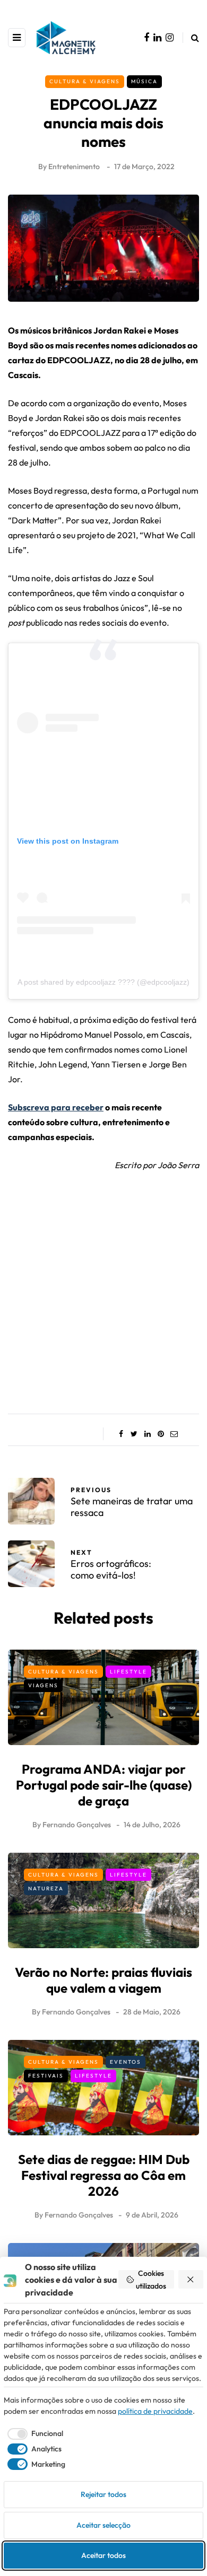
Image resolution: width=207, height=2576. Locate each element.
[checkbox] (33, 2434)
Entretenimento (74, 167)
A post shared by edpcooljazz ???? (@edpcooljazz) (103, 982)
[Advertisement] (103, 1289)
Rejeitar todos (103, 2494)
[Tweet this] (134, 1434)
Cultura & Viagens (85, 81)
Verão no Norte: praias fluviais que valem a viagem (103, 1980)
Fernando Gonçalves (77, 1825)
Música (144, 81)
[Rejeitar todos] (191, 2279)
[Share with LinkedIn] (147, 1434)
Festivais (46, 2076)
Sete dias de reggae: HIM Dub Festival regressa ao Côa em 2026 (104, 2175)
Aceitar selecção (103, 2525)
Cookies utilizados (151, 2279)
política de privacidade (155, 2411)
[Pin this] (161, 1434)
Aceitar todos (103, 2555)
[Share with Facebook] (121, 1434)
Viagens (43, 1685)
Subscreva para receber (56, 1107)
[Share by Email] (174, 1434)
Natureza (46, 1889)
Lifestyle (128, 1672)
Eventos (126, 2062)
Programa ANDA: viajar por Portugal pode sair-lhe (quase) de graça (104, 1785)
